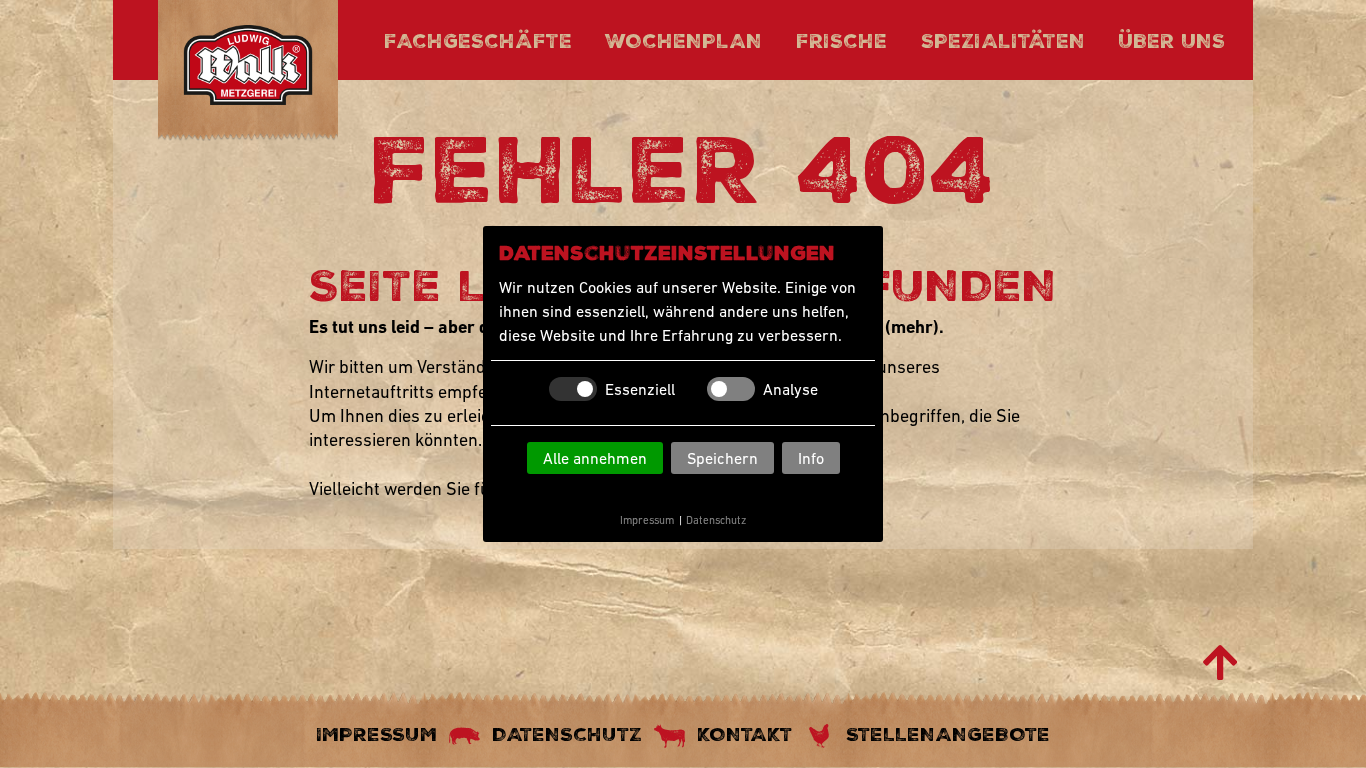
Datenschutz (716, 520)
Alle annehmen (595, 458)
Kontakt (744, 734)
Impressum (647, 520)
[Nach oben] (1220, 663)
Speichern (722, 458)
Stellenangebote (948, 734)
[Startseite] (248, 68)
